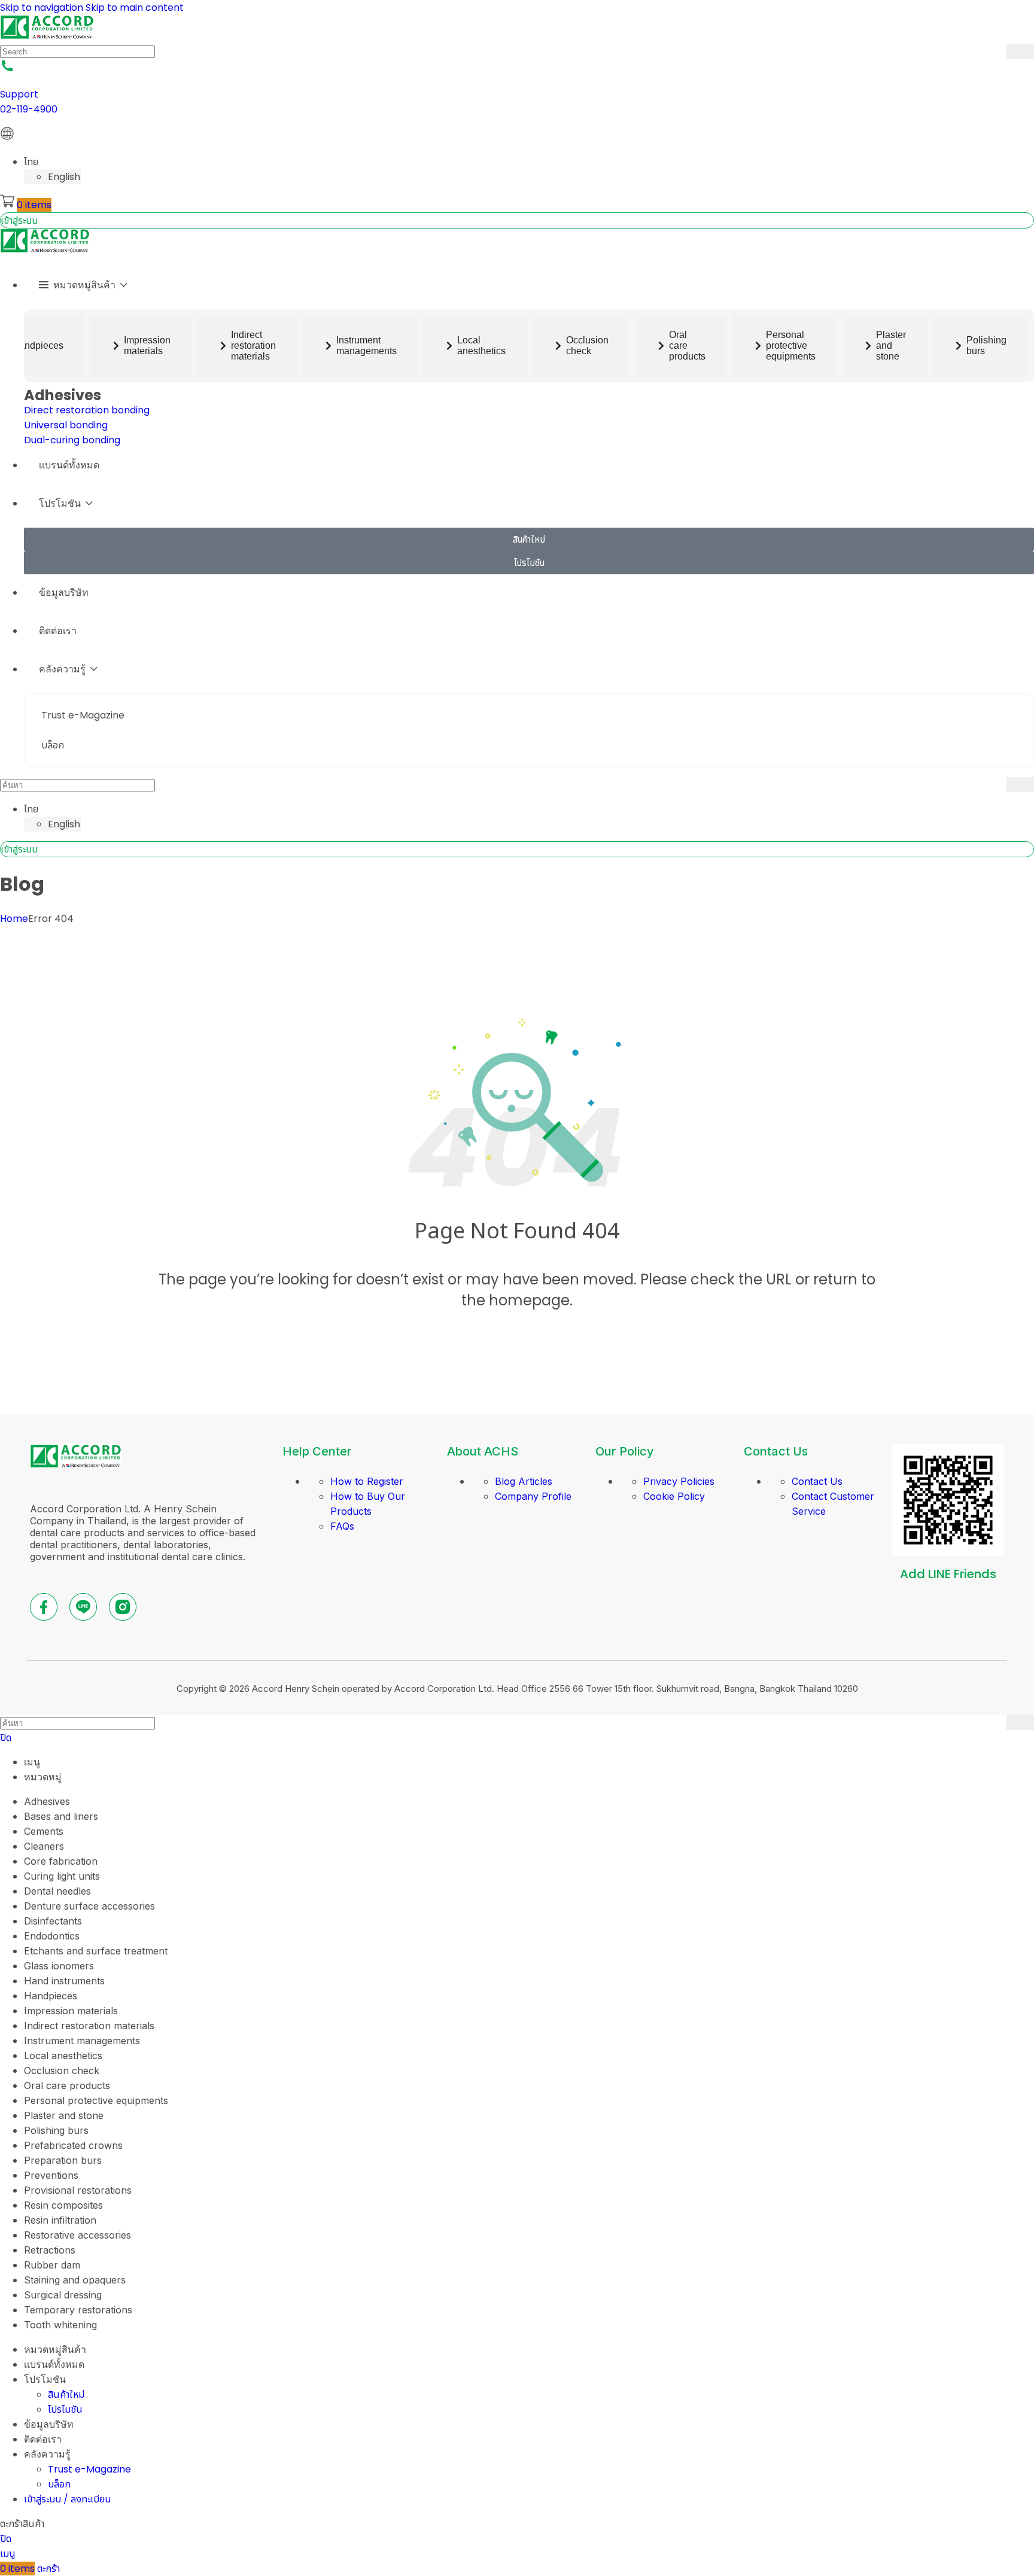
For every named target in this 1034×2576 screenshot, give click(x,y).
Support (19, 94)
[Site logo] (47, 36)
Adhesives (63, 395)
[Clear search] (997, 51)
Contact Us (817, 1481)
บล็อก (59, 2484)
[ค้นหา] (1020, 51)
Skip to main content (135, 7)
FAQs (342, 1526)
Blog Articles (524, 1481)
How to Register (367, 1481)
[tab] (141, 346)
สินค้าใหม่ (66, 2394)
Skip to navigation (43, 7)
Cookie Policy (674, 1496)
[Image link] (76, 1465)
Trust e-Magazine (89, 2469)
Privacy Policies (679, 1481)
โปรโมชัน (65, 2409)
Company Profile (533, 1496)
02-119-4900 (29, 109)
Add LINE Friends (948, 1574)
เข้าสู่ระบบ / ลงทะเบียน (68, 2499)
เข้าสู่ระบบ (19, 220)
